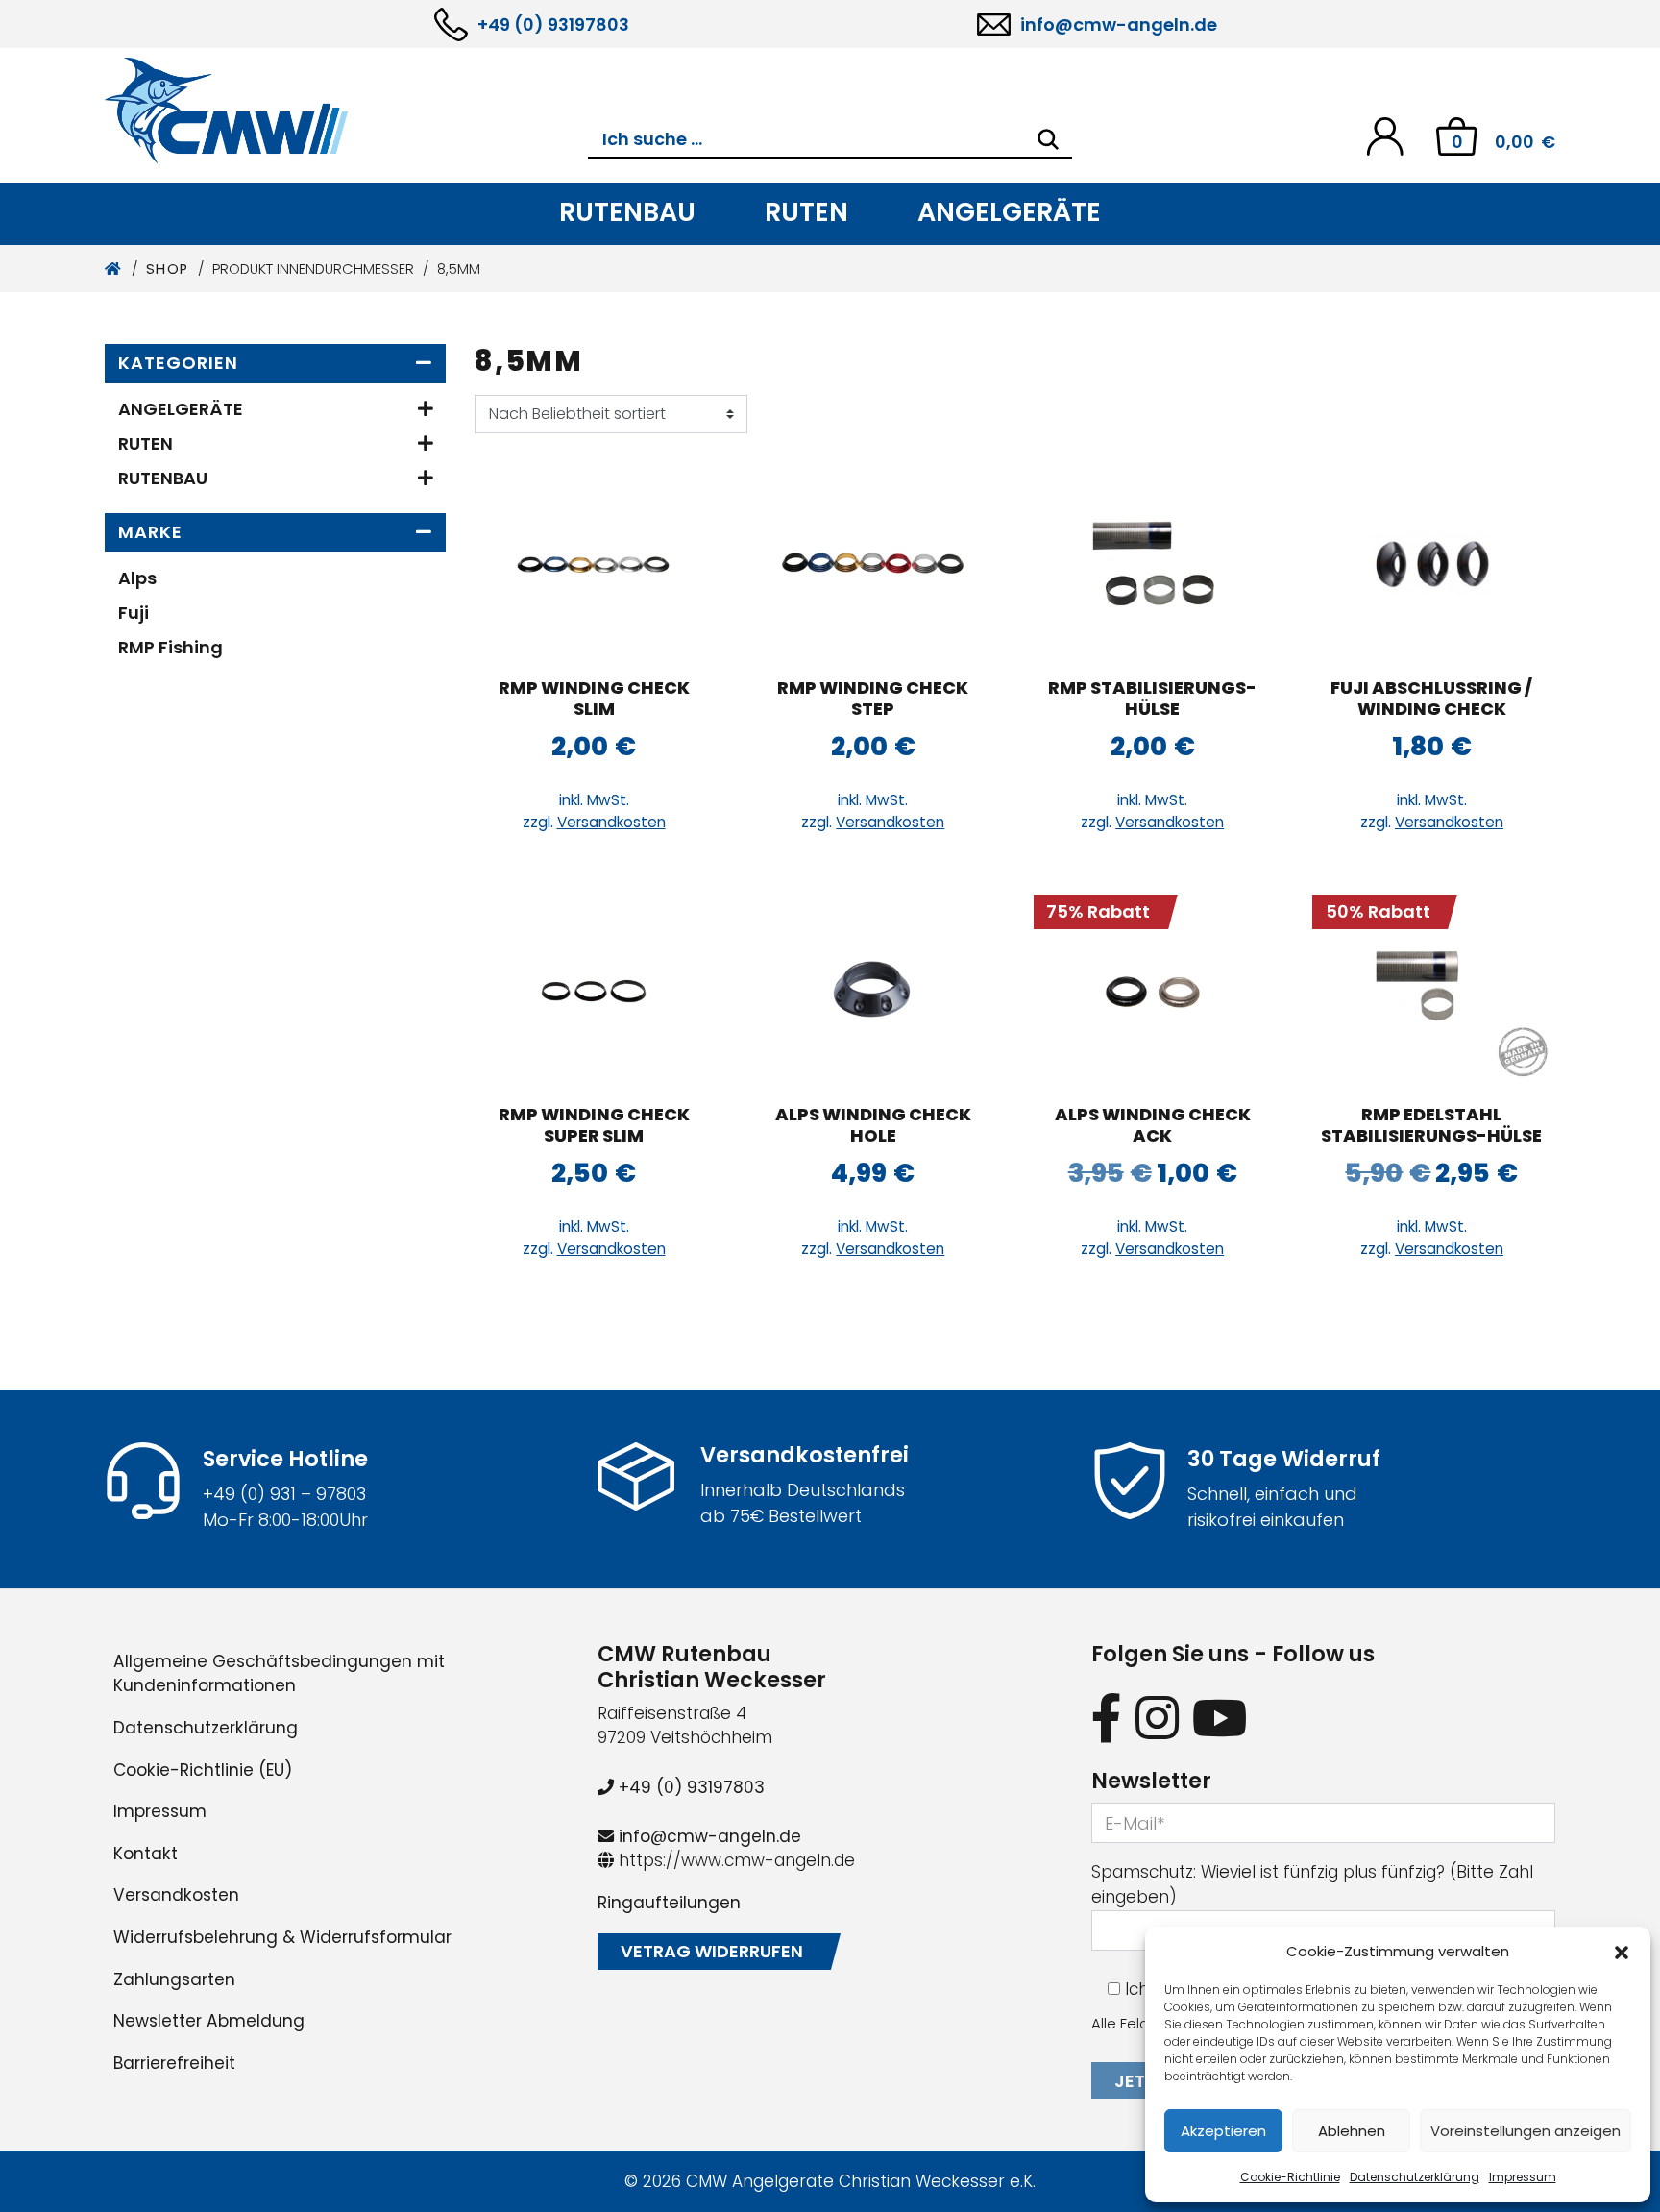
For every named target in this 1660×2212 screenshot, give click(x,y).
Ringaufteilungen (669, 1903)
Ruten (806, 212)
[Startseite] (114, 269)
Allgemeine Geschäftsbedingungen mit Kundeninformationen (279, 1674)
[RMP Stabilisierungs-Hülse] (1153, 564)
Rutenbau (627, 212)
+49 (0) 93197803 (553, 25)
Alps (137, 578)
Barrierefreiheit (174, 2063)
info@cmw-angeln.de (1119, 25)
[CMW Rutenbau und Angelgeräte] (346, 111)
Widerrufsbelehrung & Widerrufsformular (282, 1937)
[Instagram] (1157, 1718)
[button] (1622, 1952)
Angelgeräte (1009, 212)
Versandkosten (611, 822)
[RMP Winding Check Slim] (594, 564)
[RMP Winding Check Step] (873, 564)
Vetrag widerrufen (712, 1951)
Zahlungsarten (174, 1979)
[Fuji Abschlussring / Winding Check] (1431, 564)
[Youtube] (1220, 1718)
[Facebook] (1107, 1718)
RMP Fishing (171, 647)
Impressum (1523, 2177)
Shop (168, 269)
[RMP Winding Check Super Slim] (594, 991)
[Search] (1048, 139)
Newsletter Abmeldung (209, 2021)
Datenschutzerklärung (1415, 2177)
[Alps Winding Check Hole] (873, 991)
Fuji (134, 613)
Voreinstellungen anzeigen (1526, 2131)
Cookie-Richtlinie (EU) (203, 1770)
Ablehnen (1352, 2131)
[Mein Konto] (1385, 135)
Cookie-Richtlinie (1290, 2177)
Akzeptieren (1223, 2131)
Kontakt (146, 1854)
